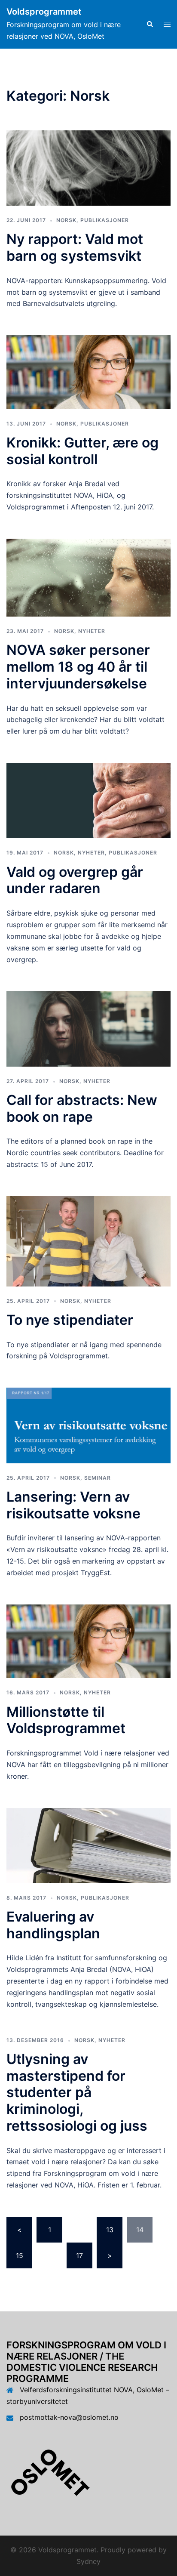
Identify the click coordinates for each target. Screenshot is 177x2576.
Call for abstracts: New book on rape (82, 1108)
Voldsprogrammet (44, 12)
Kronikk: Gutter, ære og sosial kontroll (82, 451)
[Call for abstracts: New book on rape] (88, 1028)
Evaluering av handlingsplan (53, 1925)
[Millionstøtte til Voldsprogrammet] (88, 1641)
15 (20, 2255)
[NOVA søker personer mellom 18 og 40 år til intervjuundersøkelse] (88, 577)
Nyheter (92, 631)
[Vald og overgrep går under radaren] (88, 800)
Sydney (88, 2561)
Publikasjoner (105, 220)
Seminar (98, 1478)
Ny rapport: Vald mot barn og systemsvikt (75, 247)
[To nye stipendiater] (88, 1240)
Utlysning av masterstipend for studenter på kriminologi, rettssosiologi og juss (77, 2092)
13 (110, 2230)
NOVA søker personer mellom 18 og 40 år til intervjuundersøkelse (78, 666)
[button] (150, 24)
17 (79, 2255)
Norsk (66, 220)
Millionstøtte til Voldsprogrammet (66, 1720)
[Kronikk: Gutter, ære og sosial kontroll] (88, 371)
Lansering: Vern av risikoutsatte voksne (73, 1505)
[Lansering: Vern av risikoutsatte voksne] (88, 1425)
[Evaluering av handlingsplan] (88, 1845)
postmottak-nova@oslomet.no (69, 2417)
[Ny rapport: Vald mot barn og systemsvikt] (88, 167)
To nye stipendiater (70, 1320)
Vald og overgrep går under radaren (75, 880)
